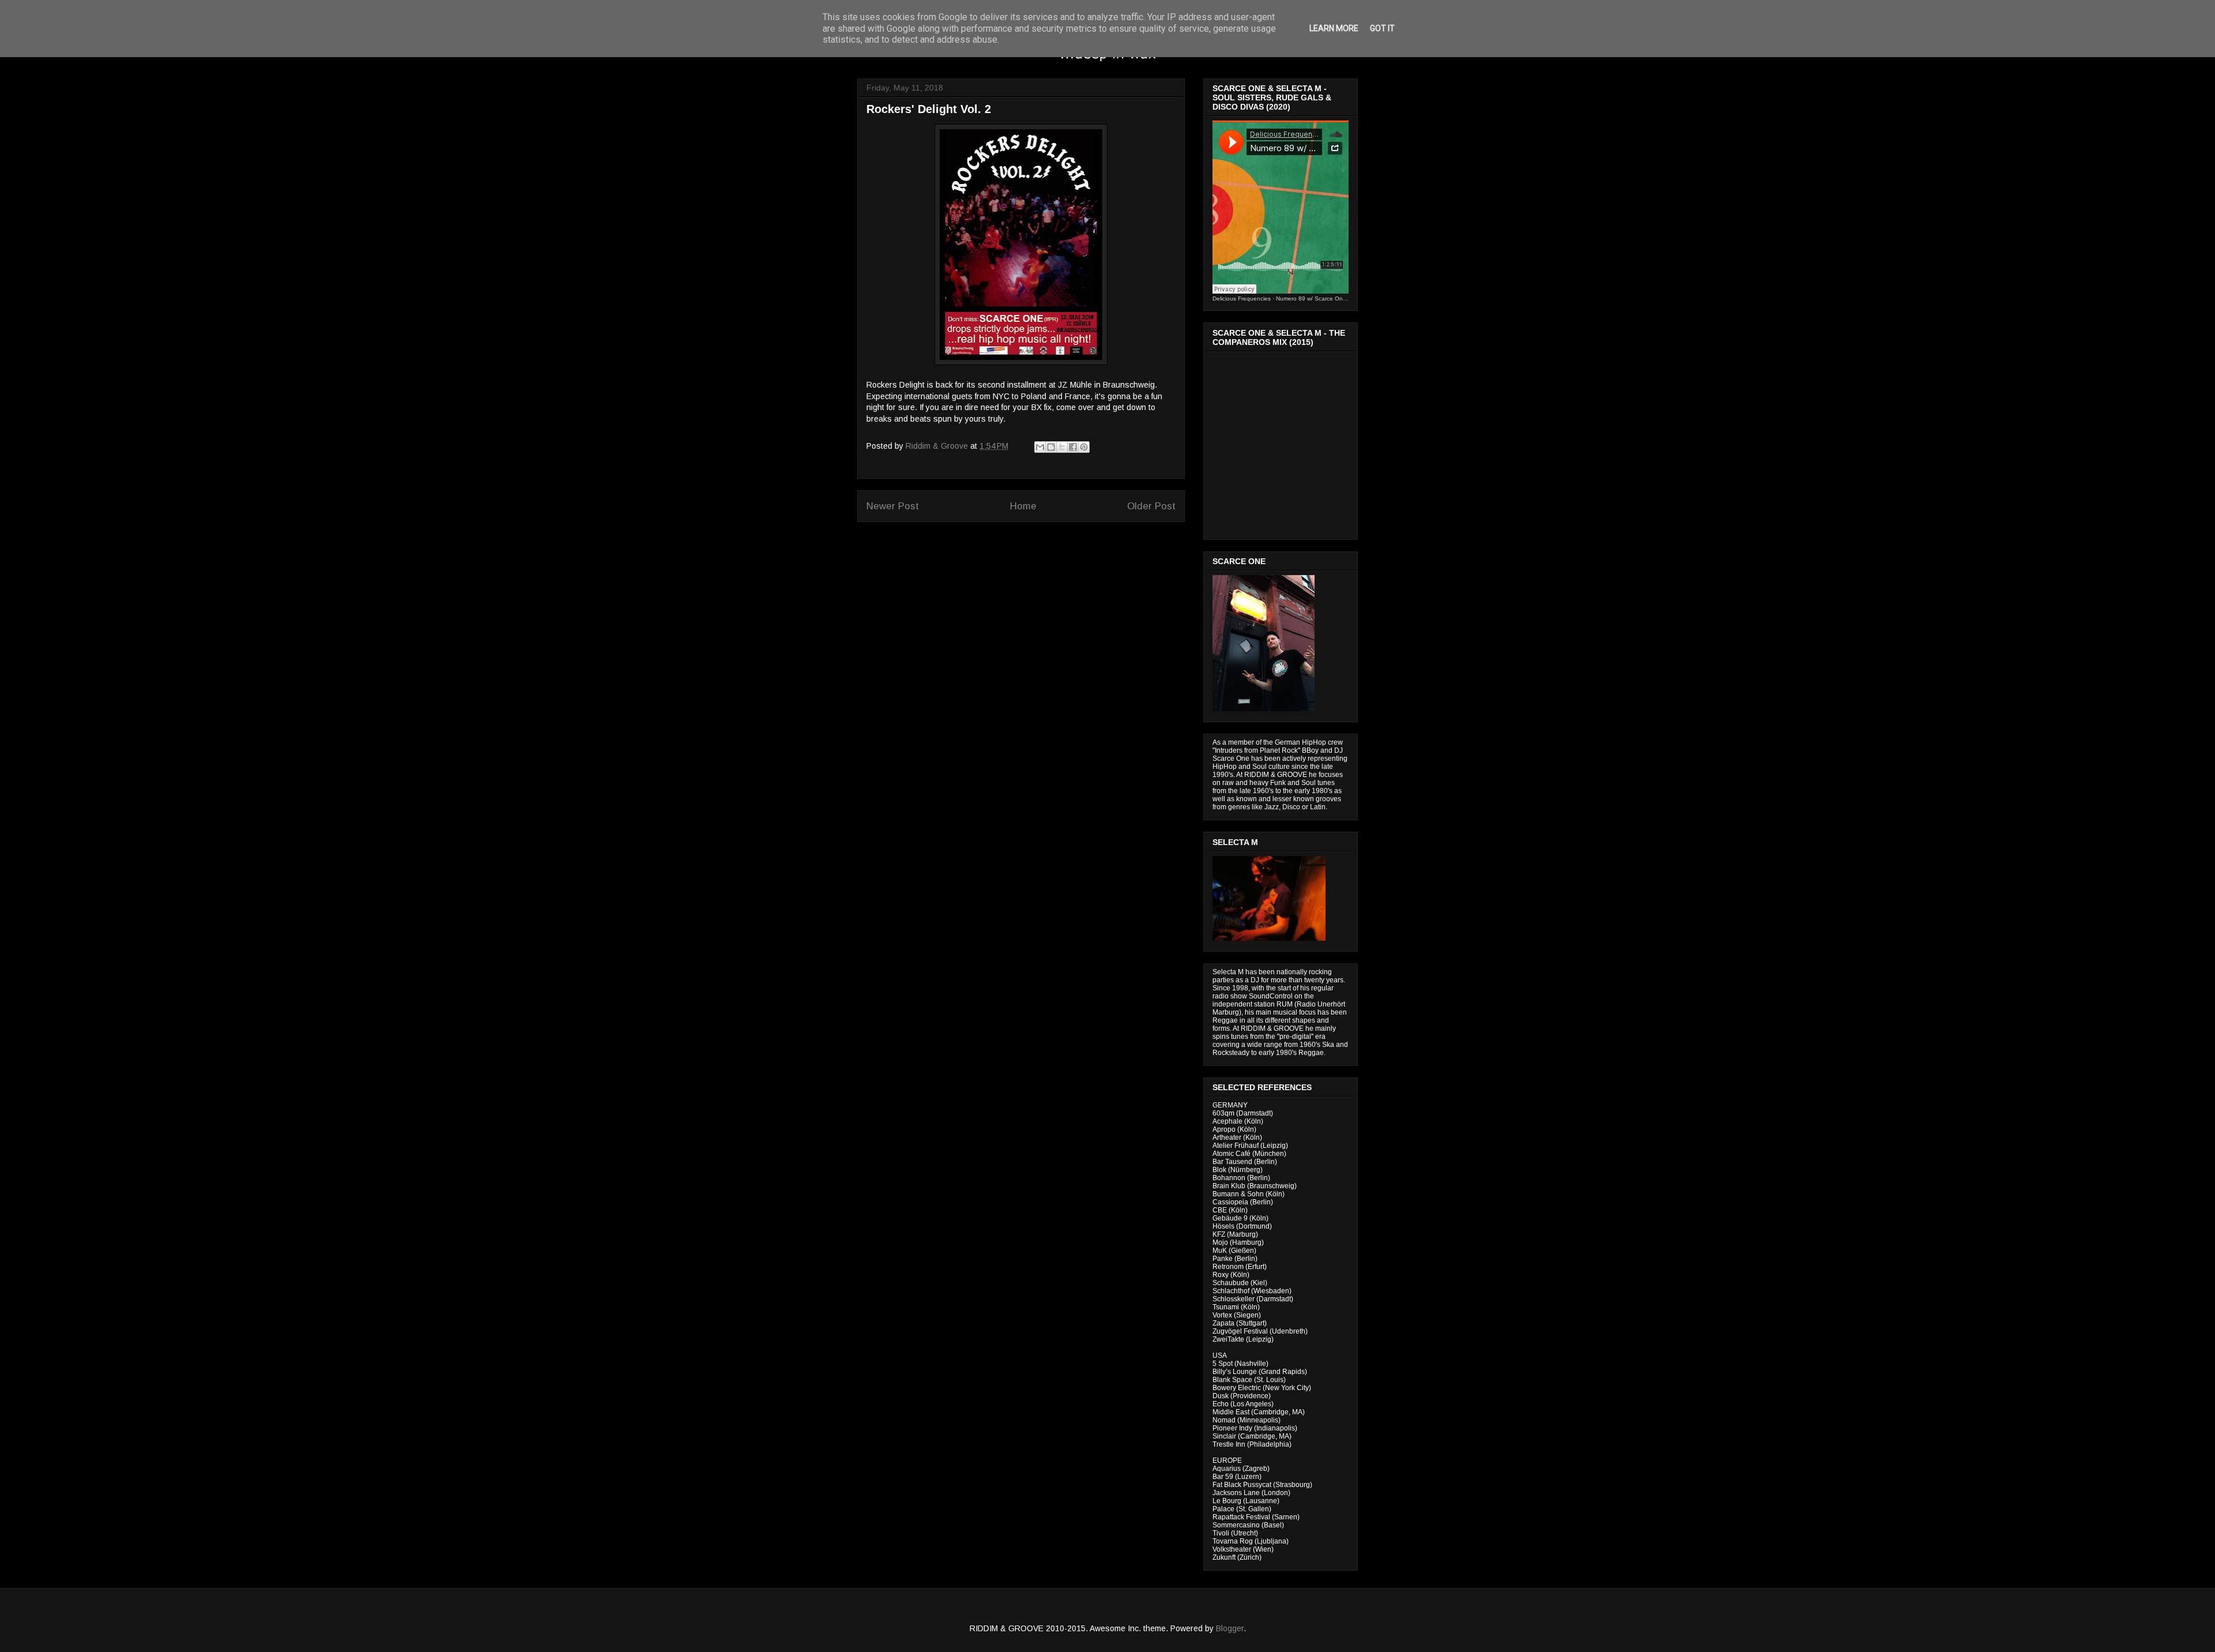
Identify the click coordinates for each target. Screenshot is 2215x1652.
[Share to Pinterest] (1084, 447)
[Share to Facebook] (1073, 447)
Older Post (1151, 506)
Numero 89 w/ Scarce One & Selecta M (1328, 299)
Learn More (1334, 28)
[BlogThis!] (1051, 447)
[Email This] (1040, 447)
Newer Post (893, 506)
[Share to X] (1062, 447)
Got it (1382, 28)
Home (1023, 506)
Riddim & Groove (938, 446)
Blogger (1230, 1628)
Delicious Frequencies (1242, 299)
